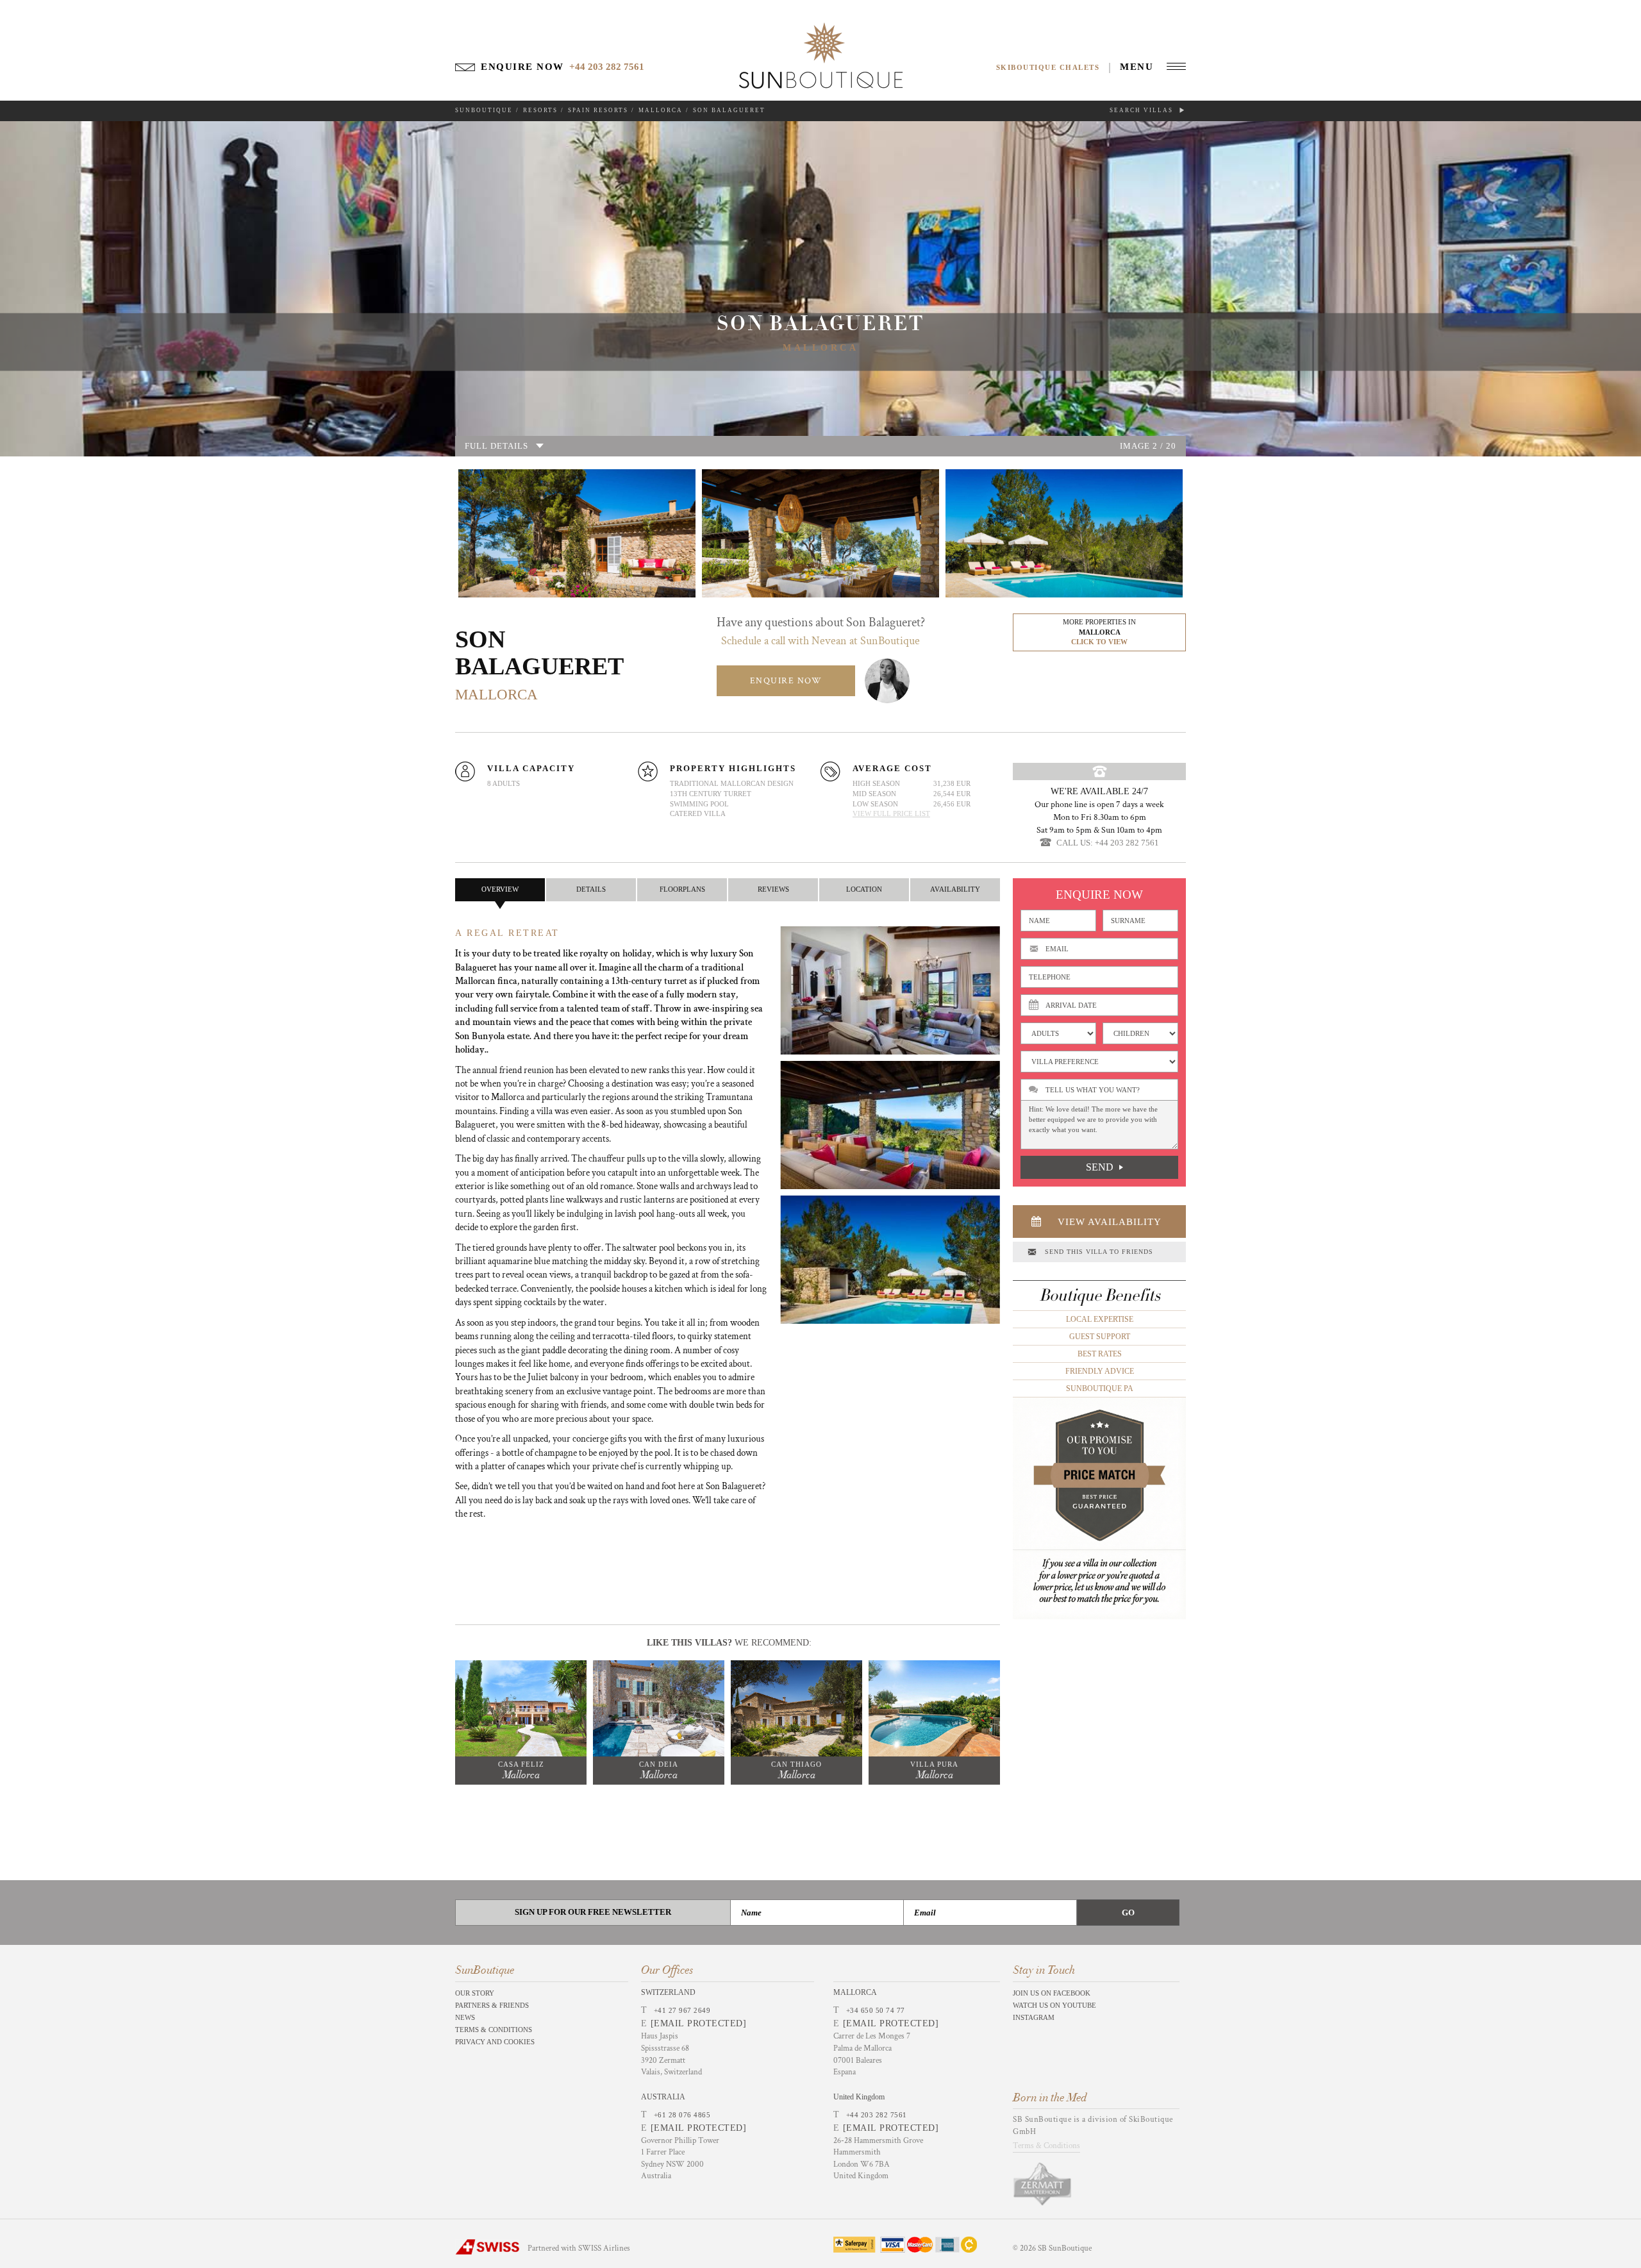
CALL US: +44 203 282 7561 (1108, 843)
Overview (500, 889)
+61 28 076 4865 (682, 2115)
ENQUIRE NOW (786, 681)
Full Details (496, 446)
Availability (955, 889)
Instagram (1034, 2017)
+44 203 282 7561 (877, 2115)
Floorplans (682, 889)
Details (591, 889)
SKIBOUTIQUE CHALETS (1048, 67)
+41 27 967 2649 (682, 2010)
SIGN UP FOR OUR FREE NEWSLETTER (593, 1912)
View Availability (1110, 1222)
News (465, 2017)
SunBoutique (484, 110)
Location (864, 889)
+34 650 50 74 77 (876, 2010)
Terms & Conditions (494, 2030)
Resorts (540, 110)
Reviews (773, 889)
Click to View (1099, 642)
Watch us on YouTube (1054, 2005)
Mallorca (661, 110)
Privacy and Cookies (495, 2042)
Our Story (475, 1993)
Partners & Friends (492, 2005)
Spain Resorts (598, 110)
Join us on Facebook (1052, 1993)
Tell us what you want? (1093, 1090)
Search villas (1143, 110)
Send (1100, 1167)
